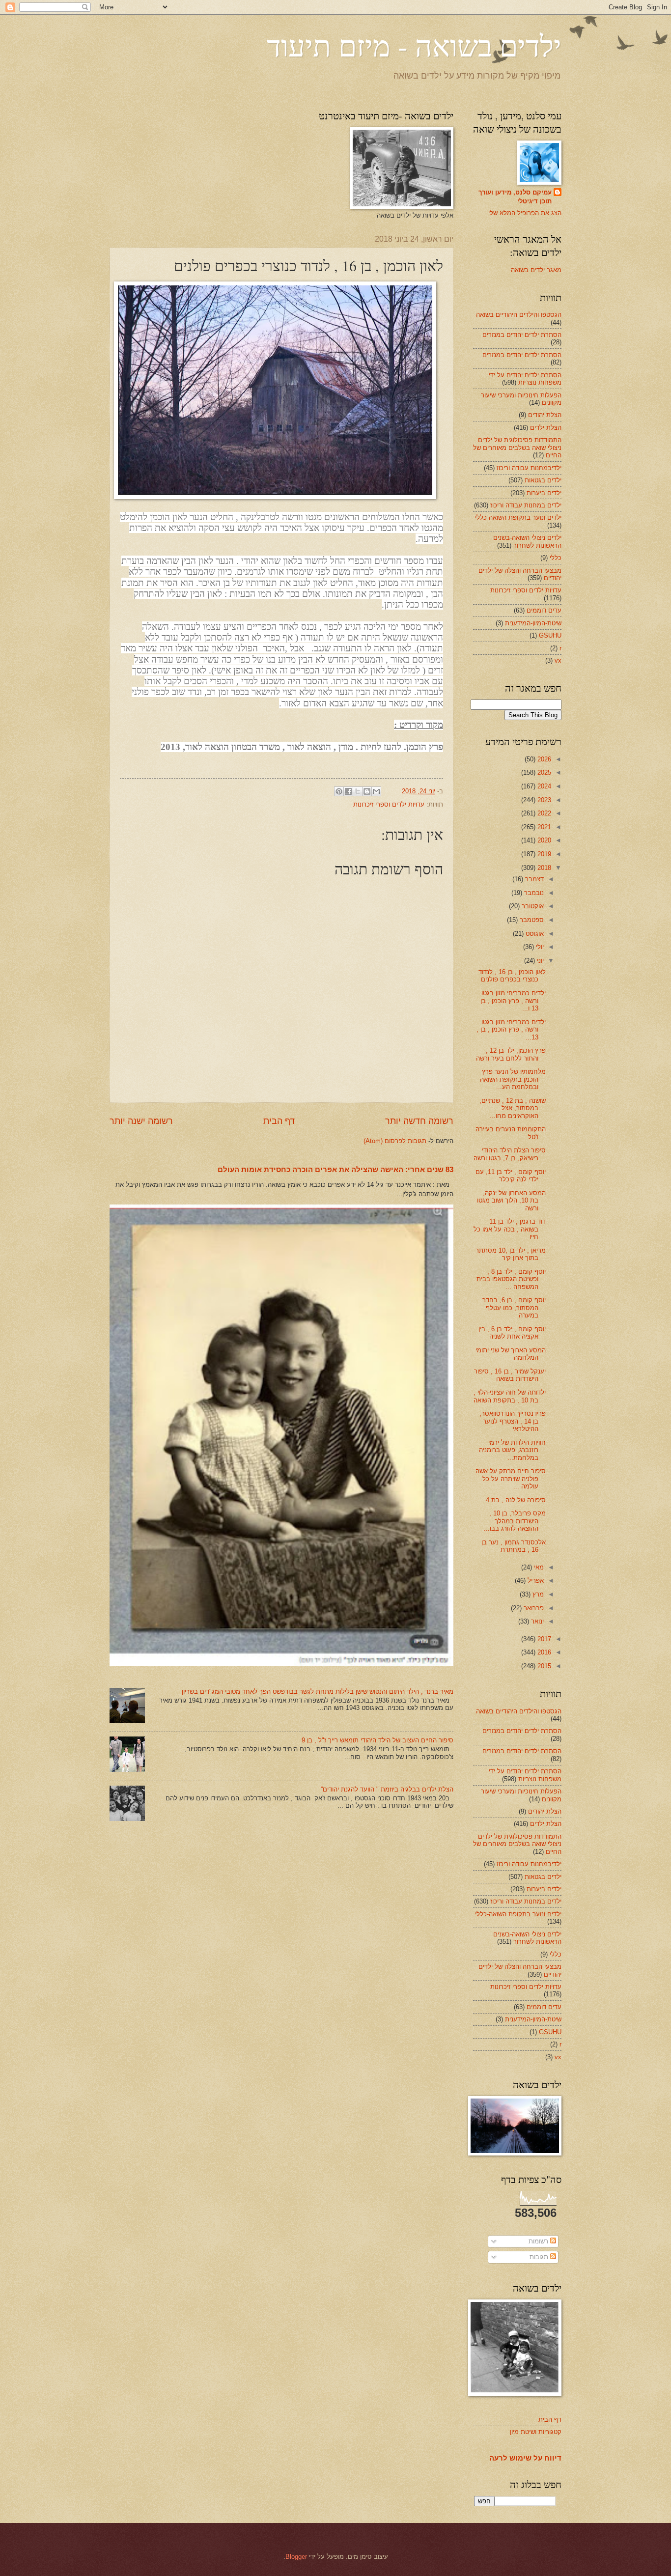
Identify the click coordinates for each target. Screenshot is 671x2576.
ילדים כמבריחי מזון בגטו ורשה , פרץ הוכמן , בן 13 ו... (513, 1001)
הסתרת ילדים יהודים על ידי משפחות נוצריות (525, 379)
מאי (538, 1567)
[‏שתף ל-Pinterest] (339, 791)
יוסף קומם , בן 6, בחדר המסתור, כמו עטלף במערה (514, 1308)
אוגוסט (534, 934)
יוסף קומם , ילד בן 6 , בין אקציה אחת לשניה (512, 1333)
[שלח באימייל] (376, 791)
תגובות (540, 2257)
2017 (543, 1639)
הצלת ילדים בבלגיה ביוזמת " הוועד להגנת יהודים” (387, 1789)
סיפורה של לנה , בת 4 (516, 1500)
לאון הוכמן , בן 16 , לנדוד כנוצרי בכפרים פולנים (512, 976)
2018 (543, 868)
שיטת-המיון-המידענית (533, 623)
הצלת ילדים (546, 428)
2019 (543, 854)
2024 (543, 786)
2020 (543, 840)
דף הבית (279, 1121)
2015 (543, 1666)
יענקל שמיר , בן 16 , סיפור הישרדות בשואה (510, 1375)
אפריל (535, 1581)
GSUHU (550, 635)
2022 (543, 813)
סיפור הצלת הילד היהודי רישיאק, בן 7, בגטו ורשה (510, 1154)
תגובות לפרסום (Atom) (395, 1141)
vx (558, 660)
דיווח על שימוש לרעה (525, 2458)
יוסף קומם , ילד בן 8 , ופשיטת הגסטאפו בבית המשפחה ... (511, 1279)
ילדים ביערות (544, 493)
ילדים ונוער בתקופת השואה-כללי (518, 518)
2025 (543, 772)
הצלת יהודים (545, 415)
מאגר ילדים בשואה (536, 270)
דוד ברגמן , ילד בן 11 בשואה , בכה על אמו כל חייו (510, 1229)
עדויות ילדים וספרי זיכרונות (389, 804)
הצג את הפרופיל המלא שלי (525, 213)
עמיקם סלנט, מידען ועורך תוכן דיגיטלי (515, 197)
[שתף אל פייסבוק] (348, 791)
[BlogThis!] (367, 791)
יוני (539, 961)
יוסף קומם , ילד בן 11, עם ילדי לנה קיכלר (511, 1176)
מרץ (537, 1594)
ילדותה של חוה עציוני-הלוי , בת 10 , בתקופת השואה (510, 1396)
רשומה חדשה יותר (419, 1121)
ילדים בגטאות (543, 480)
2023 (543, 800)
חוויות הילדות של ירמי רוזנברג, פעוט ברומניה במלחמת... (512, 1450)
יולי (539, 947)
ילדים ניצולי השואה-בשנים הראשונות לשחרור (527, 541)
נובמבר (533, 893)
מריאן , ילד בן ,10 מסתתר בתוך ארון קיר (511, 1254)
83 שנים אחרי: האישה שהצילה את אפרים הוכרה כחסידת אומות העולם (335, 1169)
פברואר (533, 1608)
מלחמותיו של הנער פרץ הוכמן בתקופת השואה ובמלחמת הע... (513, 1079)
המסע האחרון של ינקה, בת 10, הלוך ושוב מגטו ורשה (511, 1201)
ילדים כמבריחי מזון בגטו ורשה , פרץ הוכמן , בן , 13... (511, 1030)
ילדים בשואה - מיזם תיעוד (414, 45)
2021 (543, 827)
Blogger (296, 2557)
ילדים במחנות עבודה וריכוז (526, 505)
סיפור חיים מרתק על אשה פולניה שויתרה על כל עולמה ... (511, 1479)
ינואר (536, 1621)
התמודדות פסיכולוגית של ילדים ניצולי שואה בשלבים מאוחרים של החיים (517, 448)
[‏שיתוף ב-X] (358, 791)
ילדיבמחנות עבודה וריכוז (529, 468)
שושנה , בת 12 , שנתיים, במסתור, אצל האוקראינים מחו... (513, 1108)
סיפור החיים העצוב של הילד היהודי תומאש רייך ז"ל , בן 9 (377, 1740)
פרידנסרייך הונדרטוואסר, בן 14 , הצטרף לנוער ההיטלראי (513, 1421)
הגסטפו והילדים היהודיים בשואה (519, 315)
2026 (543, 759)
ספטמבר (531, 920)
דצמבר (533, 879)
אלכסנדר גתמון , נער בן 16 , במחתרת (514, 1546)
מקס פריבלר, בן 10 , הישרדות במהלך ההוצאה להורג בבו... (515, 1521)
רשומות (539, 2241)
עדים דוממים (544, 610)
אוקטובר (532, 906)
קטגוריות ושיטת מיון (536, 2432)
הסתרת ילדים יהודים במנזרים (522, 335)
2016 (543, 1652)
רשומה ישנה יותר (141, 1121)
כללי (556, 558)
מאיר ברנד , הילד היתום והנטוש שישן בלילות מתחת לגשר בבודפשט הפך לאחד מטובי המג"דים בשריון (318, 1692)
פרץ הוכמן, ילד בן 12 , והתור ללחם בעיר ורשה (511, 1054)
